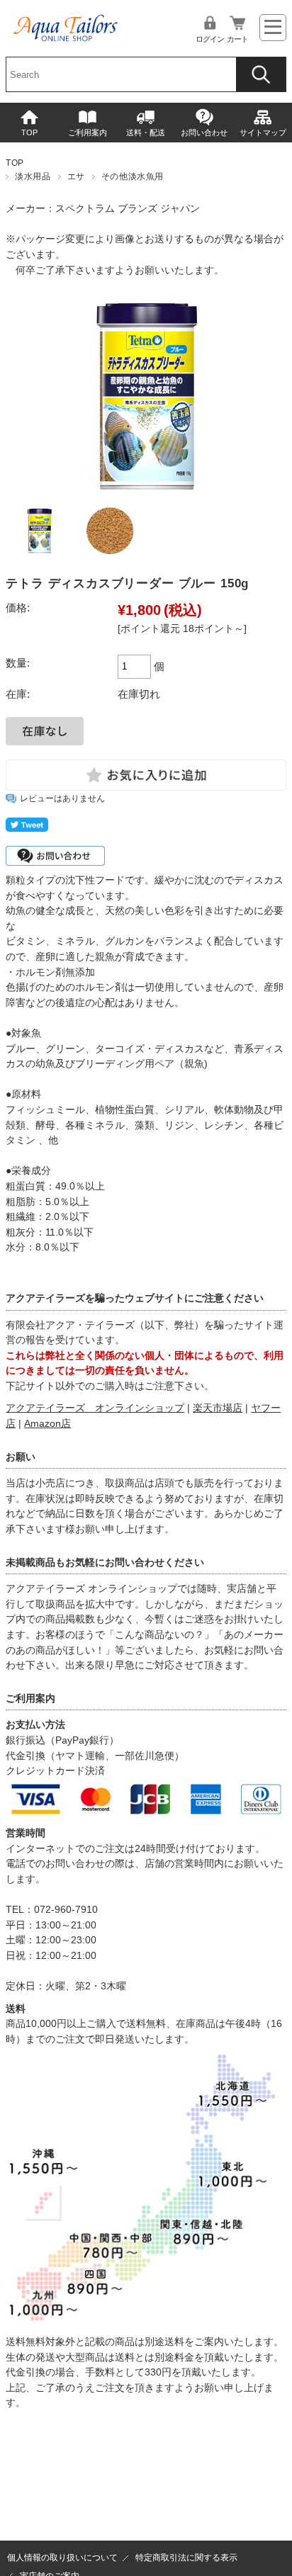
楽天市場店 (218, 1408)
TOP (29, 132)
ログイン (210, 39)
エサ (76, 176)
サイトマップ (263, 132)
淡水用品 (33, 176)
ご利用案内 (88, 132)
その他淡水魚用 (133, 176)
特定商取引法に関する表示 (186, 2558)
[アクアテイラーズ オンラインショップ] (66, 23)
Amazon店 (47, 1424)
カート (237, 39)
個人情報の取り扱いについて (62, 2558)
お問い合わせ (204, 132)
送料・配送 (146, 132)
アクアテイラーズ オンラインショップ (95, 1408)
